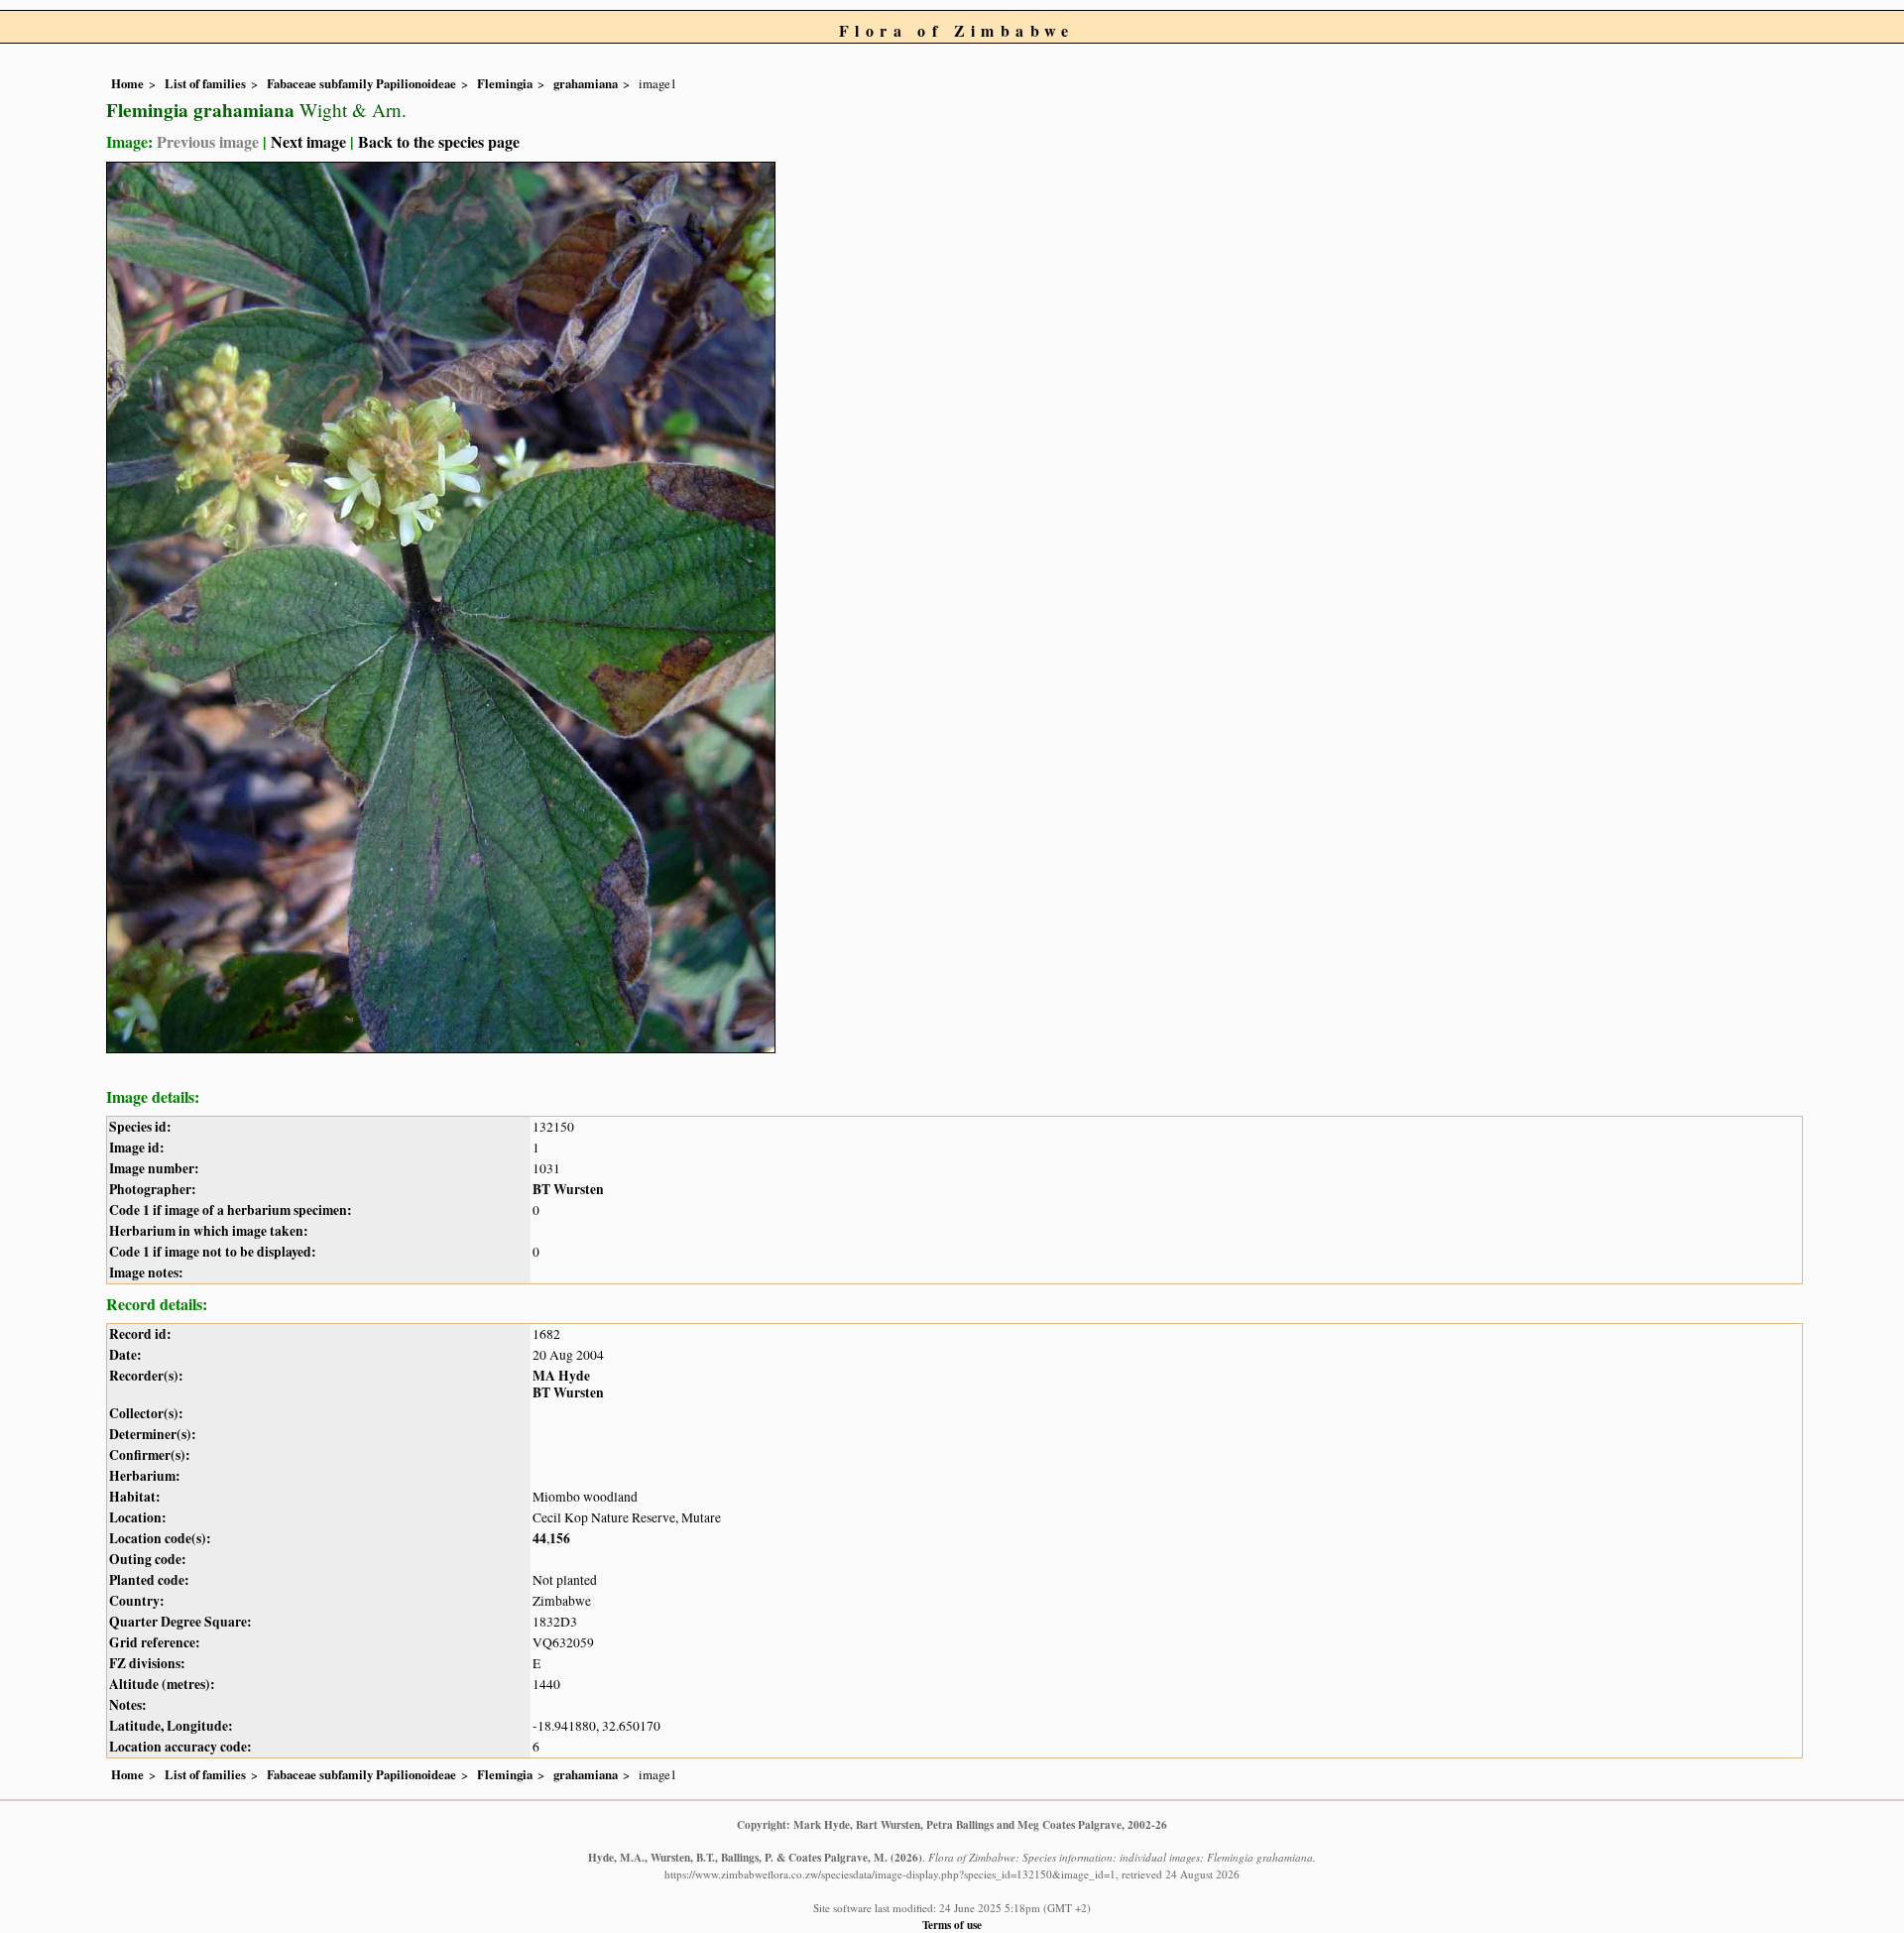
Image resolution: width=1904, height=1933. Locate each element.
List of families (205, 83)
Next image (308, 141)
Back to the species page (439, 141)
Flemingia (505, 83)
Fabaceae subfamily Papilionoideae (361, 83)
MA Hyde (561, 1376)
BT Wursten (568, 1189)
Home (127, 83)
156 (560, 1538)
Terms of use (952, 1925)
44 (539, 1538)
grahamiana (586, 83)
